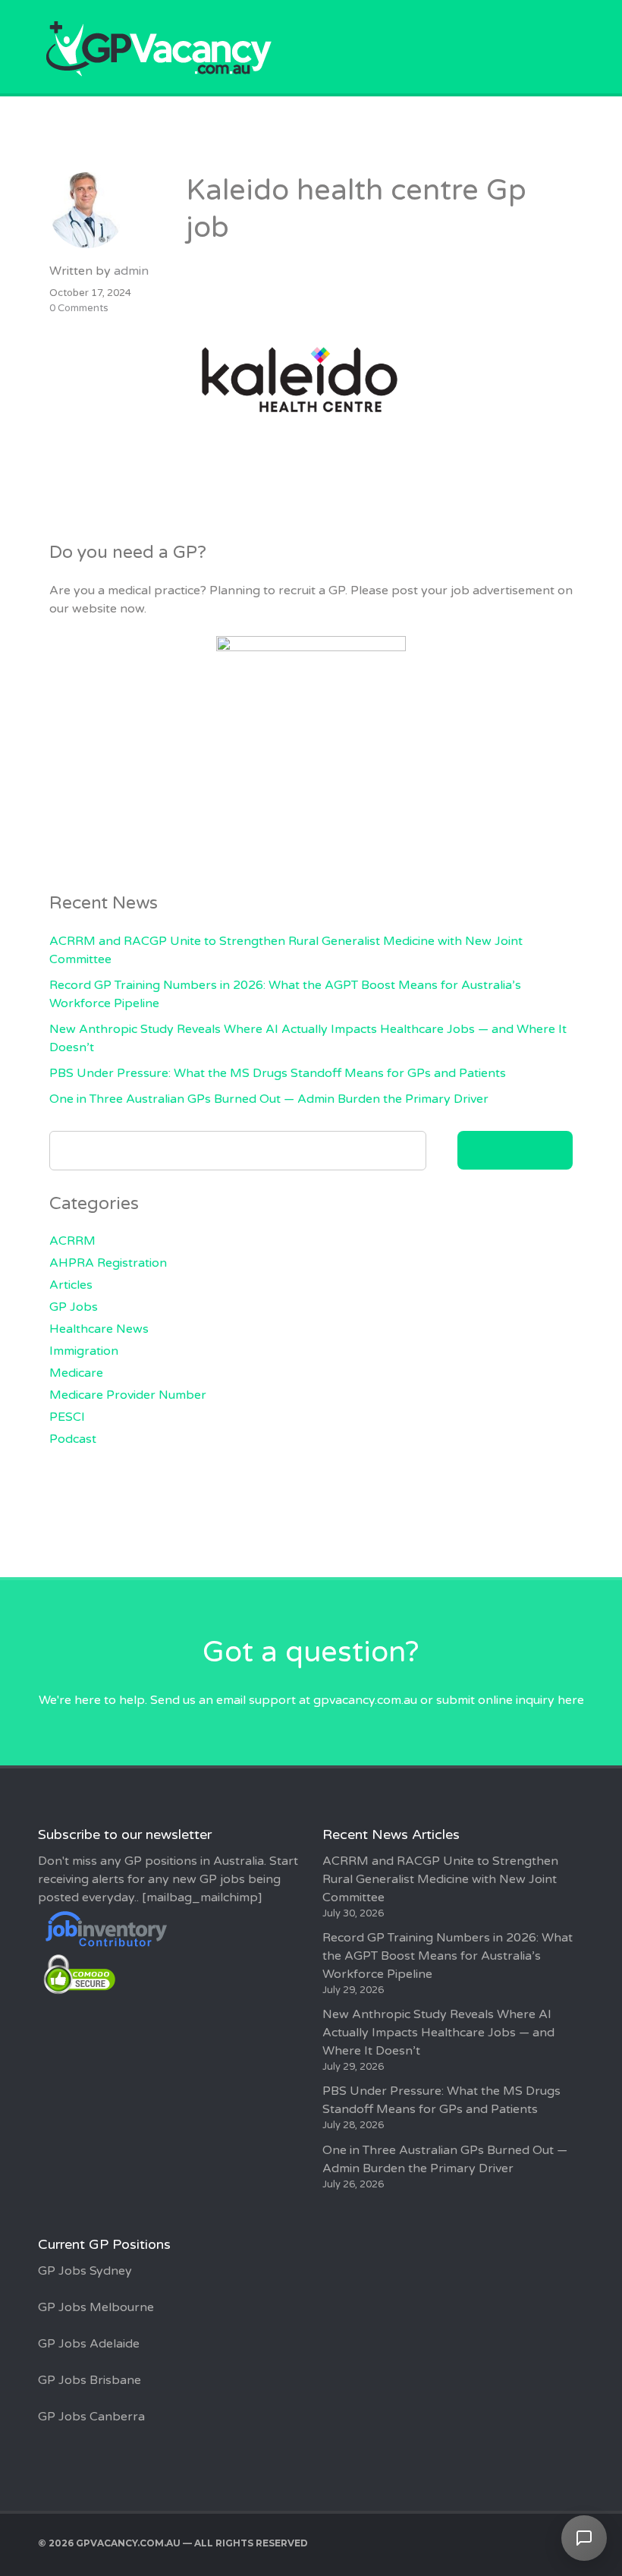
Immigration (84, 1351)
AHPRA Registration (108, 1263)
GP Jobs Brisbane (90, 2380)
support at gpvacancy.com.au (333, 1700)
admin (131, 271)
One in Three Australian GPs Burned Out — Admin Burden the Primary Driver (269, 1099)
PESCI (67, 1417)
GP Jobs (74, 1307)
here (571, 1700)
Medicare (76, 1373)
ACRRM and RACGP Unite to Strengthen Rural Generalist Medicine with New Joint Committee (440, 1879)
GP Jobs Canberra (91, 2417)
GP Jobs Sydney (85, 2271)
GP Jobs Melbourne (96, 2307)
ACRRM (72, 1241)
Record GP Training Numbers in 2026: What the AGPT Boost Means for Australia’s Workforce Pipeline (448, 1956)
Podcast (73, 1439)
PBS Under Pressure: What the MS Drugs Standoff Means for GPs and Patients (278, 1073)
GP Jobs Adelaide (89, 2344)
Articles (71, 1285)
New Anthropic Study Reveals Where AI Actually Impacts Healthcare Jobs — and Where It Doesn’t (438, 2033)
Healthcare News (99, 1329)
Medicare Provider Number (128, 1395)
